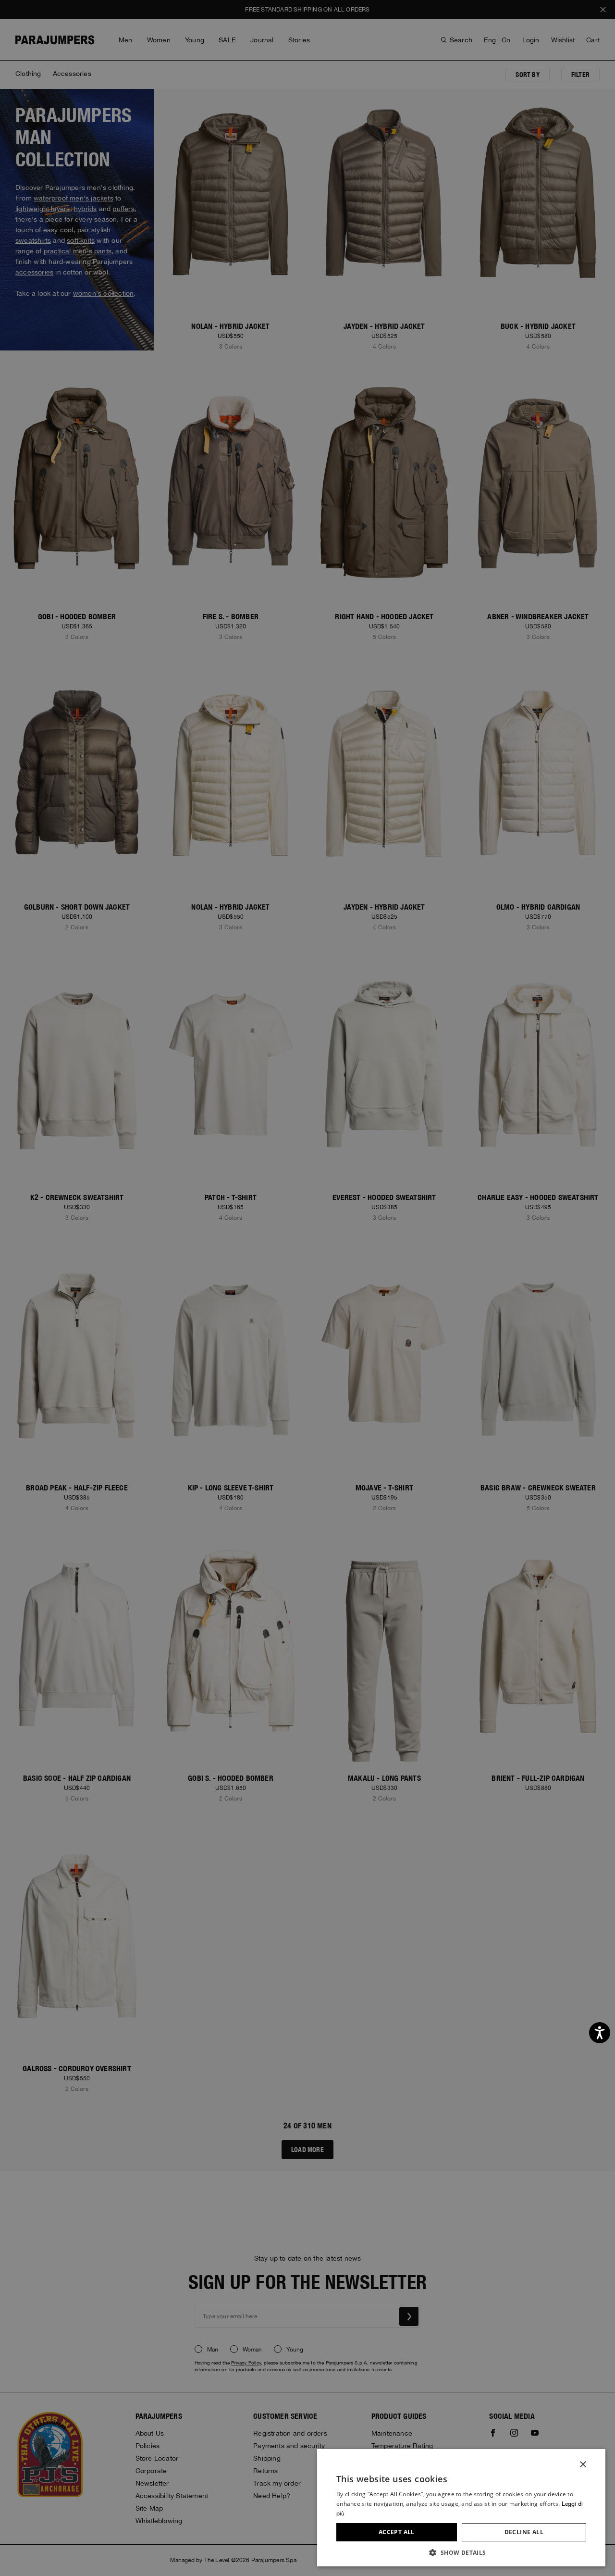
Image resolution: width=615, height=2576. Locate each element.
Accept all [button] (397, 2532)
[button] (461, 2552)
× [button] (583, 2465)
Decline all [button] (524, 2532)
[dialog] (307, 1288)
